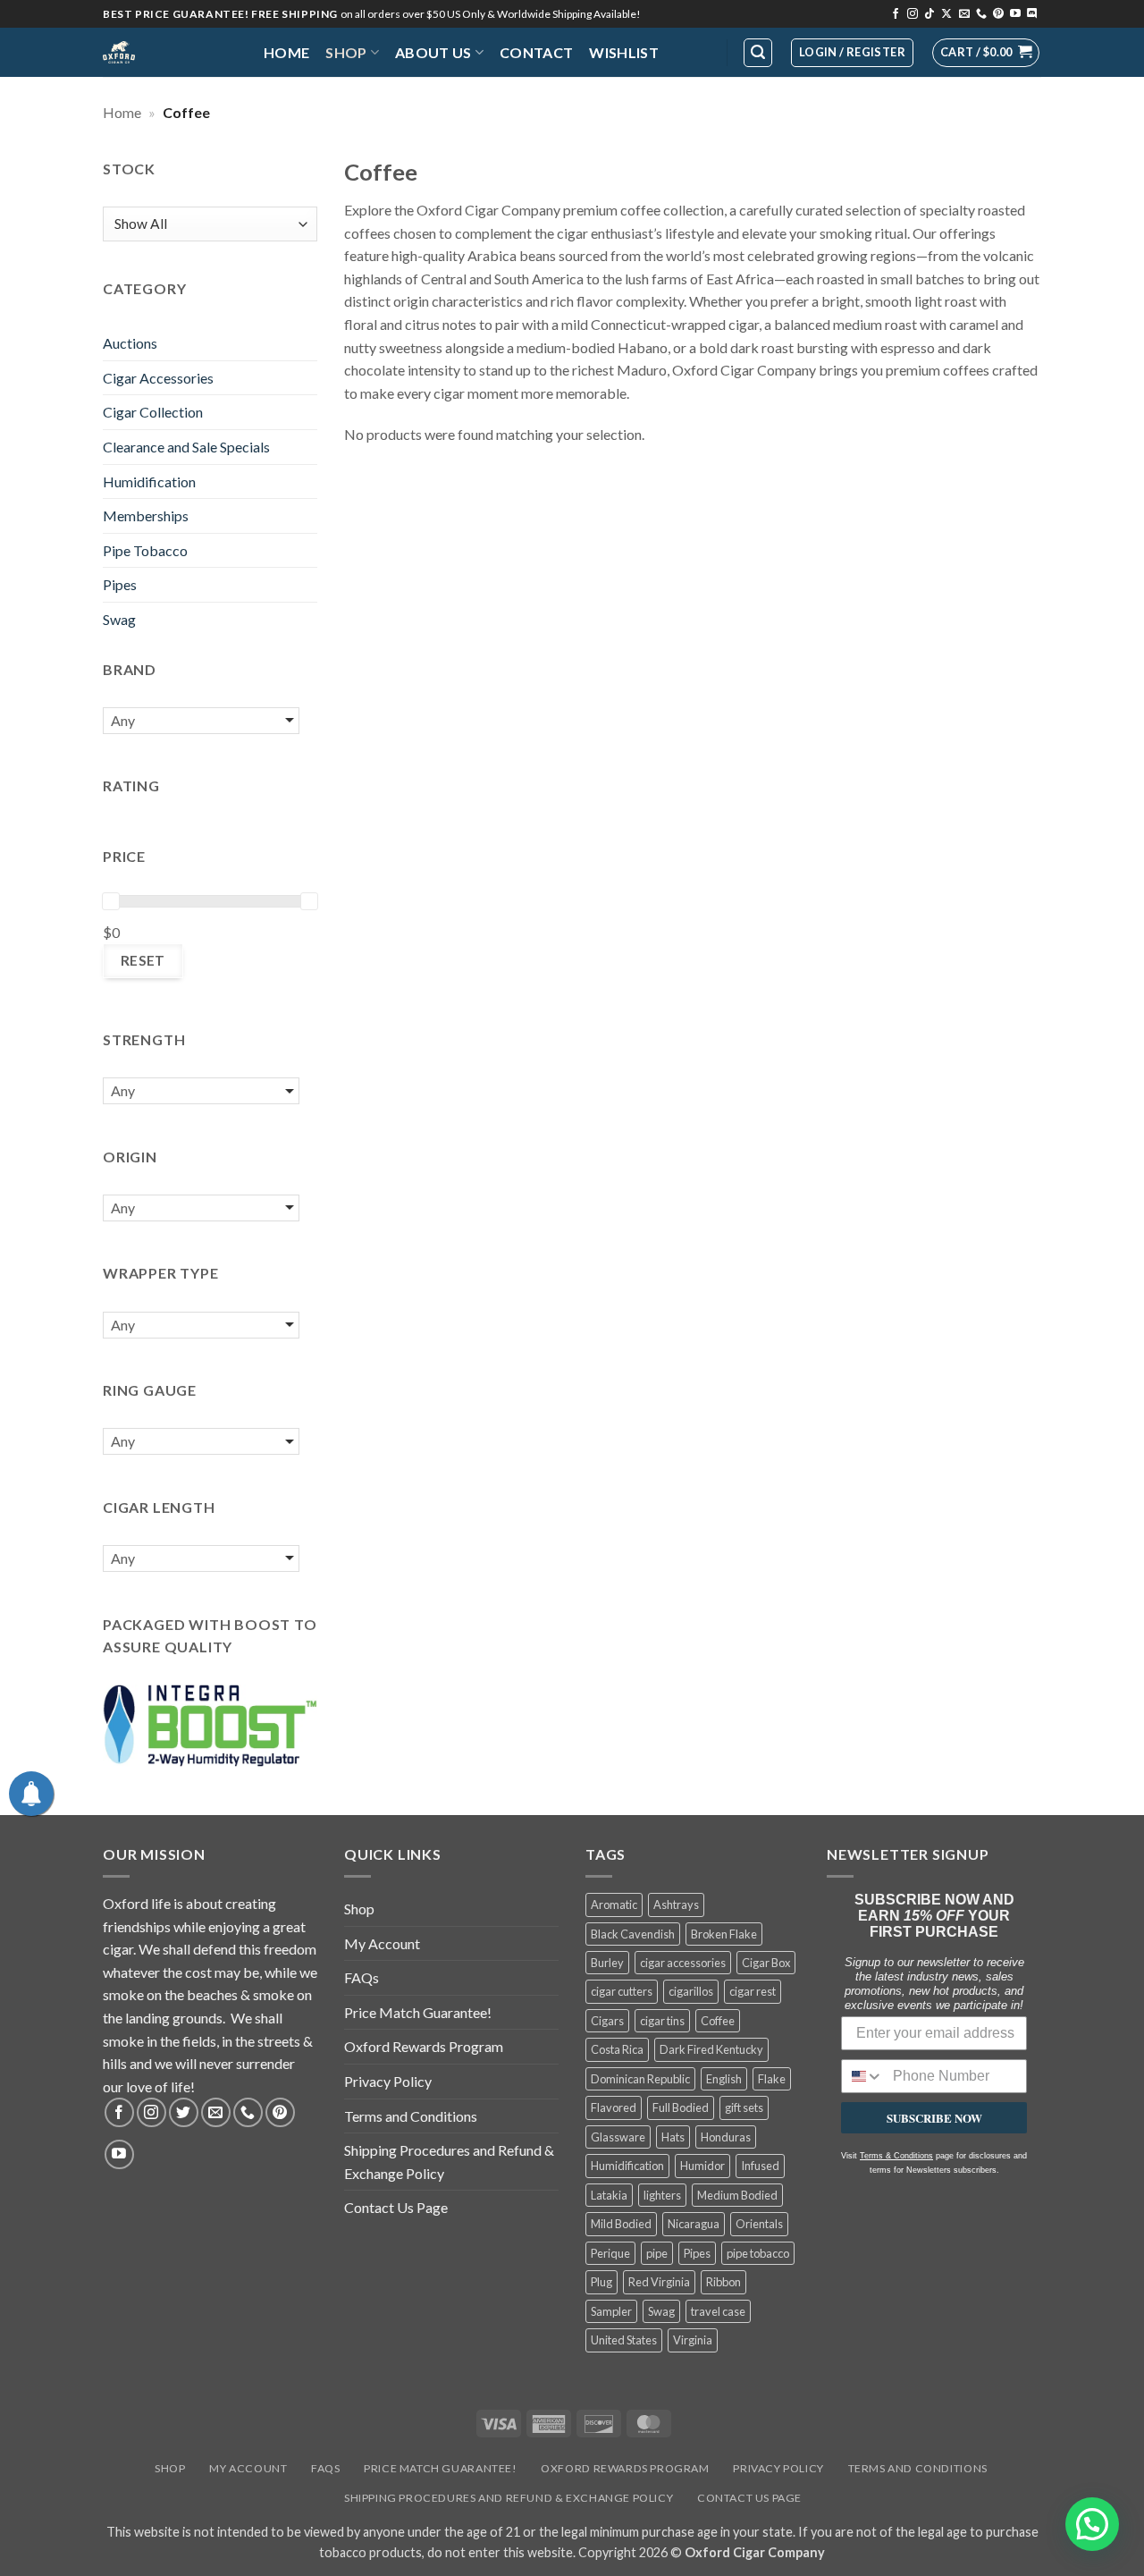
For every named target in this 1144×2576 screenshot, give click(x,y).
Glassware (618, 2137)
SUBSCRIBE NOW (934, 2118)
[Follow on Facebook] (896, 14)
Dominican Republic (640, 2079)
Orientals (759, 2224)
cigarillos (691, 1991)
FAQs (362, 1977)
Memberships (146, 515)
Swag (119, 619)
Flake (772, 2079)
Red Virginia (659, 2282)
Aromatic (614, 1905)
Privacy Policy (388, 2081)
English (724, 2079)
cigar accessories (683, 1963)
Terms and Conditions (411, 2116)
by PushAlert (437, 120)
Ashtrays (676, 1905)
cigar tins (662, 2021)
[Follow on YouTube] (1015, 14)
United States (624, 2340)
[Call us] (981, 14)
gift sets (744, 2107)
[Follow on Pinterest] (998, 14)
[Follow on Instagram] (913, 14)
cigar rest (753, 1991)
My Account (382, 1943)
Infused (760, 2166)
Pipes (120, 584)
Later (603, 102)
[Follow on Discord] (1032, 14)
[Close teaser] (113, 2553)
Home (286, 52)
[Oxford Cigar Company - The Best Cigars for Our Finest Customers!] (170, 52)
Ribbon (723, 2282)
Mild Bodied (621, 2224)
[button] (986, 53)
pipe (657, 2253)
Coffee (718, 2021)
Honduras (726, 2137)
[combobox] (863, 2076)
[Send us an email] (964, 14)
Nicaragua (694, 2224)
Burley (607, 1963)
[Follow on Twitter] (184, 2112)
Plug (601, 2282)
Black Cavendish (633, 1934)
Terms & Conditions (896, 2156)
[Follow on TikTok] (929, 14)
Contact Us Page (396, 2207)
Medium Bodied (737, 2195)
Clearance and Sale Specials (186, 447)
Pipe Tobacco (145, 550)
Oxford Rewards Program (424, 2046)
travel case (718, 2311)
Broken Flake (724, 1934)
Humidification (149, 481)
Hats (673, 2137)
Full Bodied (681, 2107)
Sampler (611, 2311)
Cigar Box (766, 1963)
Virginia (693, 2340)
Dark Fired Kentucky (711, 2049)
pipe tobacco (758, 2253)
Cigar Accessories (158, 378)
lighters (662, 2195)
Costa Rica (617, 2049)
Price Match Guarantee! (418, 2012)
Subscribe (702, 102)
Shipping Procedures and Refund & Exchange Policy (449, 2162)
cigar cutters (622, 1991)
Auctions (130, 343)
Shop (346, 52)
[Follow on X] (946, 14)
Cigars (607, 2021)
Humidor (702, 2166)
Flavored (614, 2107)
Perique (610, 2253)
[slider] (111, 901)
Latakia (609, 2195)
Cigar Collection (153, 412)
